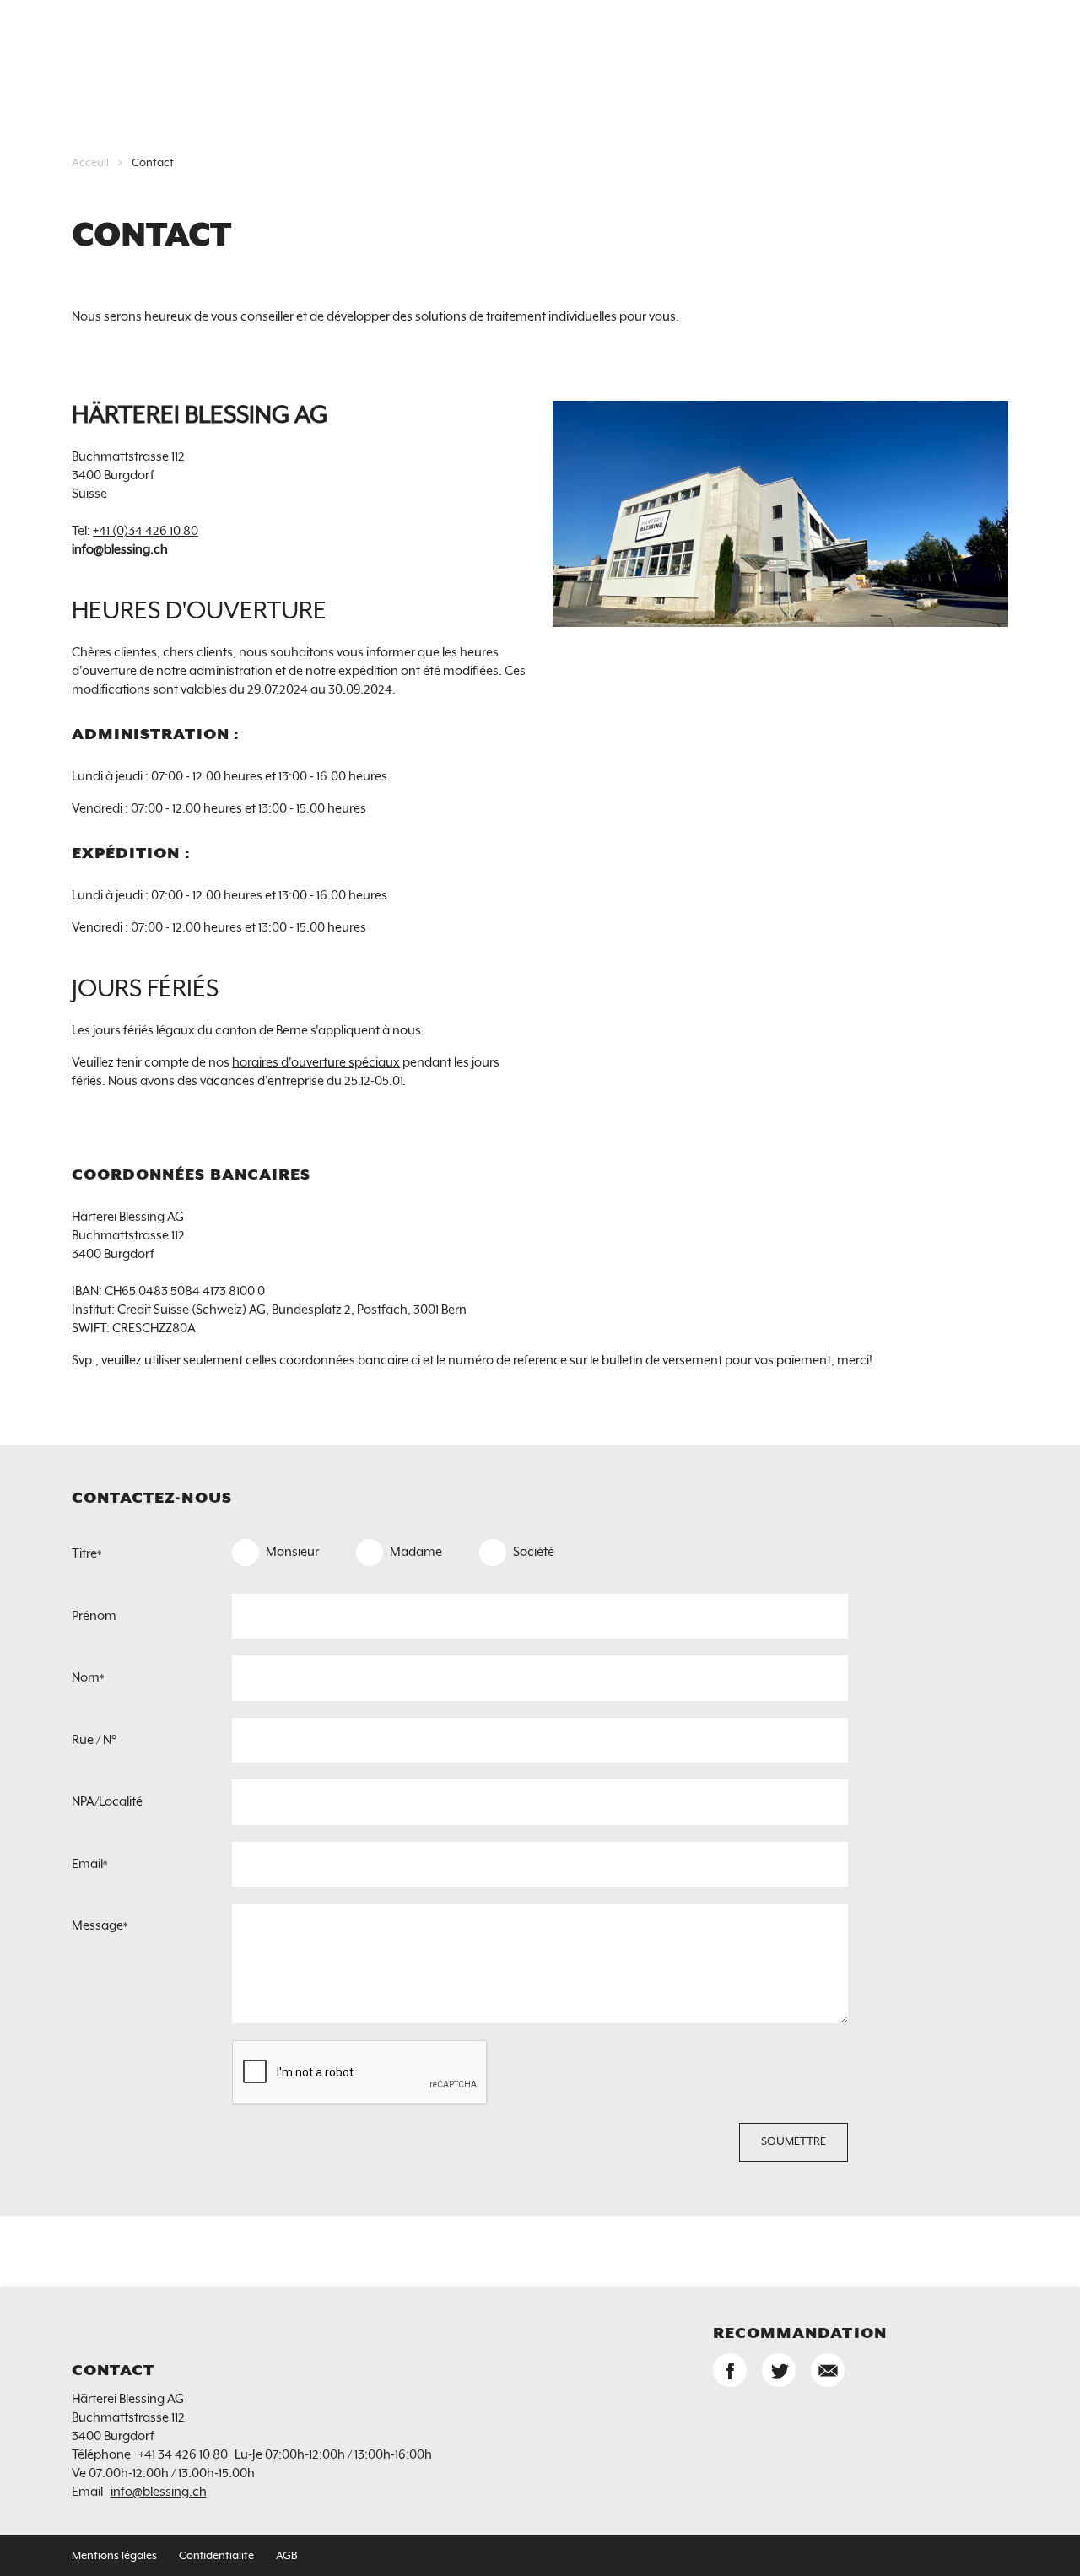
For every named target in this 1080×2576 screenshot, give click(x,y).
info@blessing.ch (159, 2492)
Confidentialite (216, 2556)
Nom (88, 1678)
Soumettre (794, 2142)
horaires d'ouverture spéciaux (316, 1063)
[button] (730, 2370)
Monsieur (292, 1552)
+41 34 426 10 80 (183, 2455)
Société (534, 1552)
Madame (416, 1552)
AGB (286, 2556)
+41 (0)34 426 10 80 (146, 531)
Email (89, 1864)
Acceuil (90, 163)
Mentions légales (114, 2556)
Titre (86, 1554)
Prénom (94, 1616)
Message (100, 1926)
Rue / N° (94, 1740)
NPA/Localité (107, 1802)
